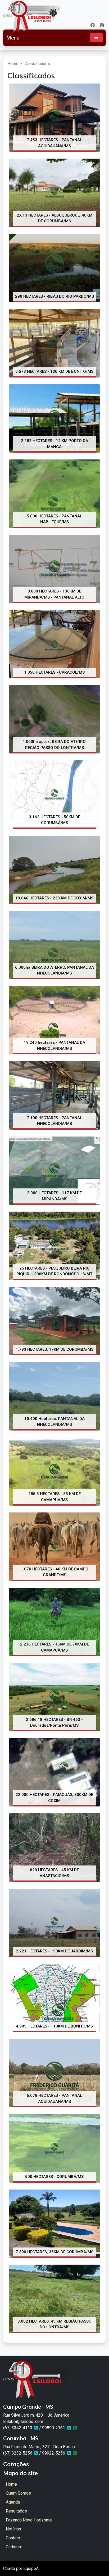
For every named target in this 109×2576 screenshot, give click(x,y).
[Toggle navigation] (96, 38)
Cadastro (14, 2547)
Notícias (13, 2529)
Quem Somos (18, 2493)
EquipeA (31, 2568)
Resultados (16, 2511)
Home (13, 64)
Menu (13, 38)
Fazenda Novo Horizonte (29, 2520)
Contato (13, 2538)
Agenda (13, 2502)
